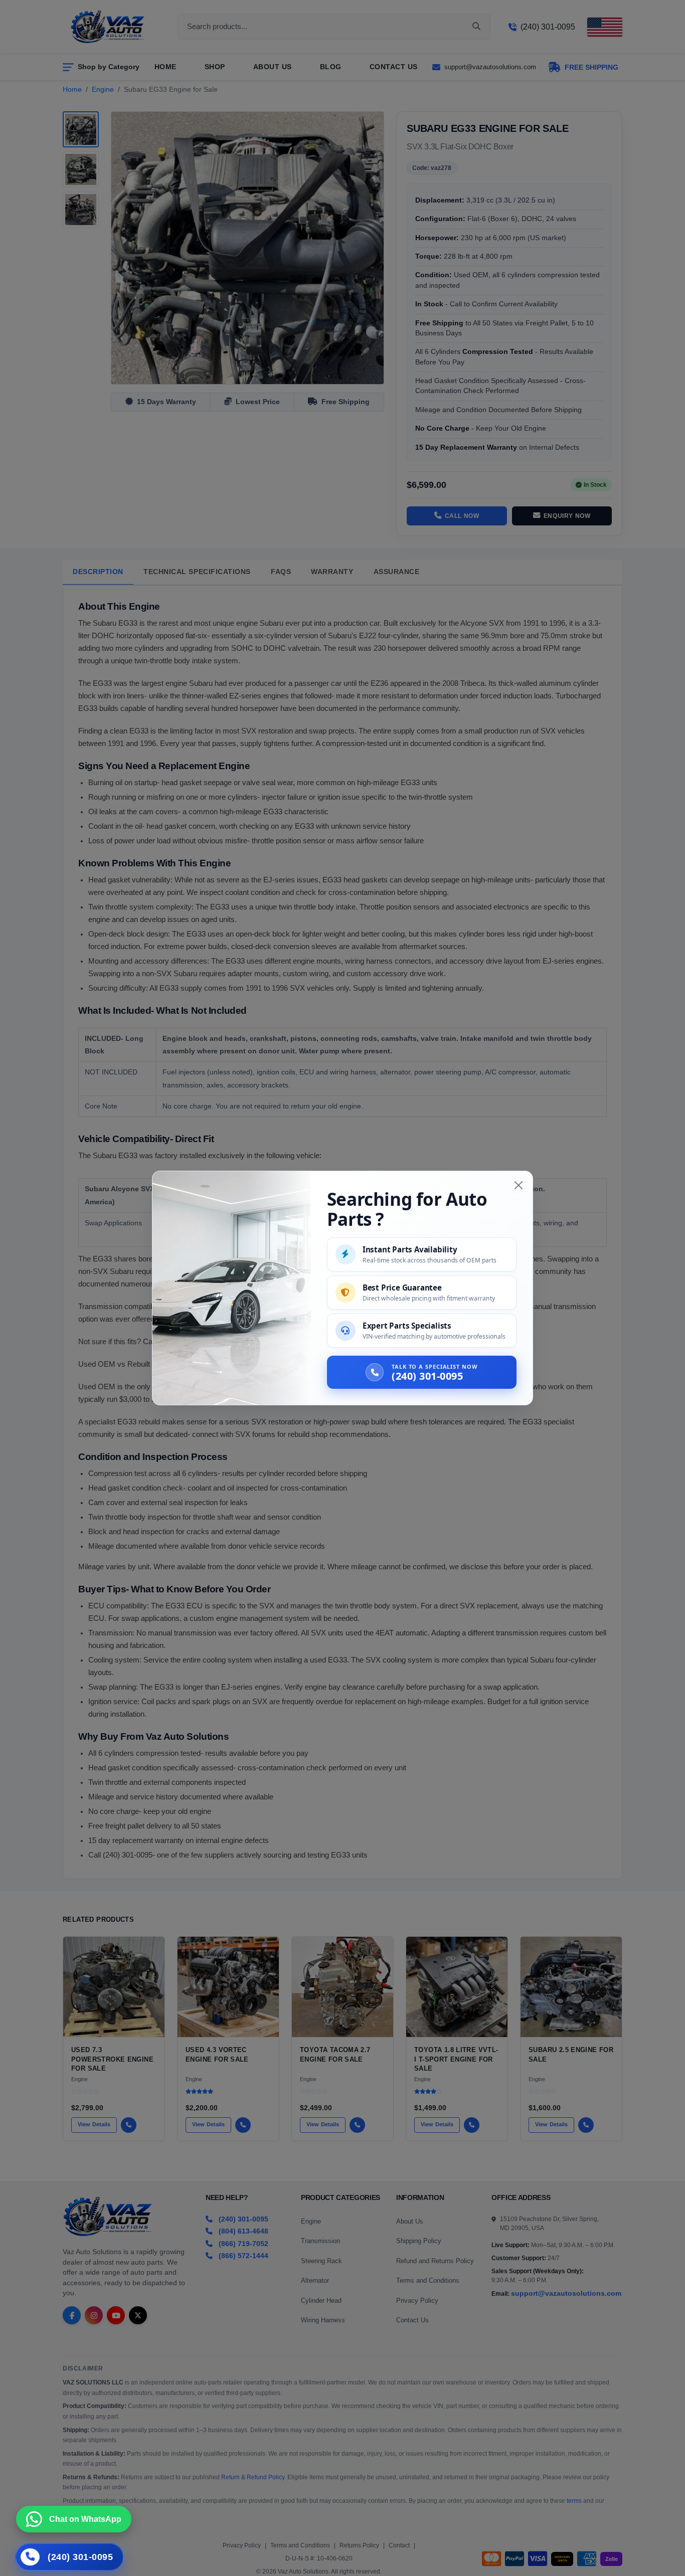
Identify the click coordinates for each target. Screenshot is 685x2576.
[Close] (519, 1185)
